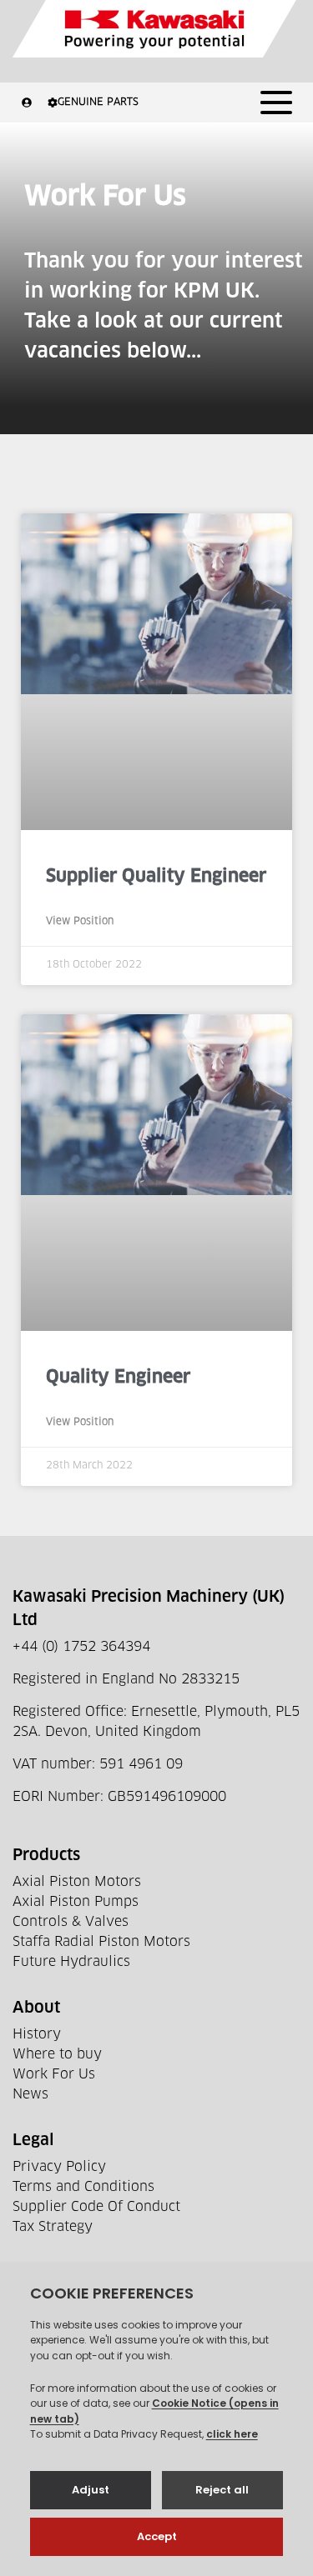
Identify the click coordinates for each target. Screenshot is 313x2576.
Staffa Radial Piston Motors (101, 1942)
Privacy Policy (59, 2167)
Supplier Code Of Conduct (96, 2207)
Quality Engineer (118, 1377)
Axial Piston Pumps (76, 1902)
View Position (80, 922)
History (37, 2034)
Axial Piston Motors (77, 1882)
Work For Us (54, 2074)
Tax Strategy (53, 2227)
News (30, 2094)
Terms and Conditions (83, 2187)
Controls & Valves (71, 1922)
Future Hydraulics (71, 1962)
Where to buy (57, 2054)
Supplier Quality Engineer (156, 876)
